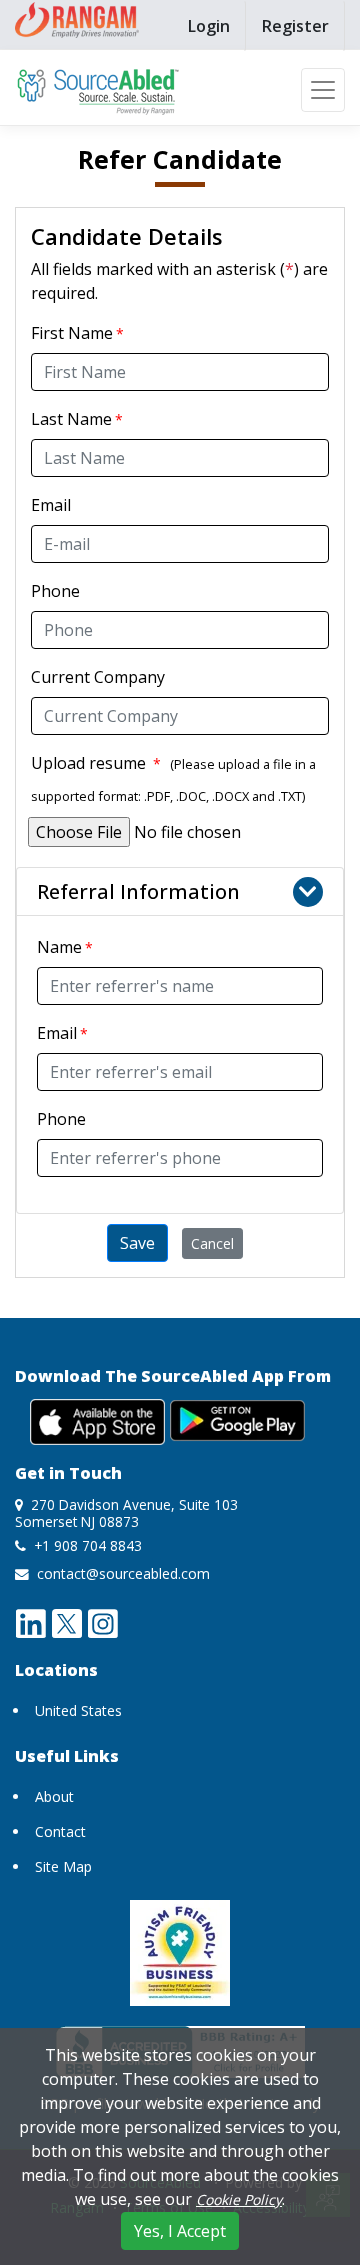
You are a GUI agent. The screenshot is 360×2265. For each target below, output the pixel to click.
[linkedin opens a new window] (31, 1622)
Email (51, 505)
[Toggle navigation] (323, 90)
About (54, 1796)
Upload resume (96, 763)
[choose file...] (181, 832)
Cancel (212, 1243)
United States (78, 1710)
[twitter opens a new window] (67, 1622)
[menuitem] (209, 26)
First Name (72, 333)
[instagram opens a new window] (103, 1622)
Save (137, 1243)
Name (59, 947)
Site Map (63, 1866)
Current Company (98, 677)
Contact (60, 1831)
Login (209, 26)
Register (295, 26)
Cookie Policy (239, 2199)
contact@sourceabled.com (123, 1573)
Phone (55, 591)
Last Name (71, 419)
